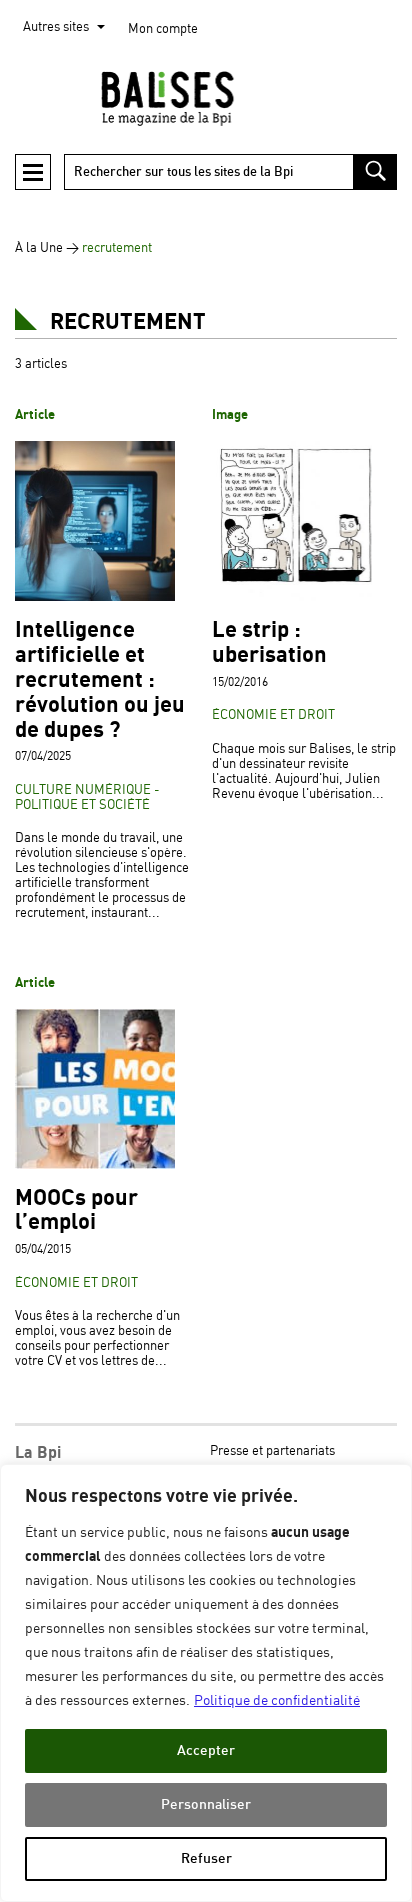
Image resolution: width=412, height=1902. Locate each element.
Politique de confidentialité (277, 1701)
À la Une (39, 248)
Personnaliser (206, 1804)
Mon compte (163, 29)
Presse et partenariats (272, 1451)
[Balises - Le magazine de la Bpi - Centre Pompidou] (206, 98)
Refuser (206, 1858)
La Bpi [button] (38, 1453)
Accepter (206, 1750)
